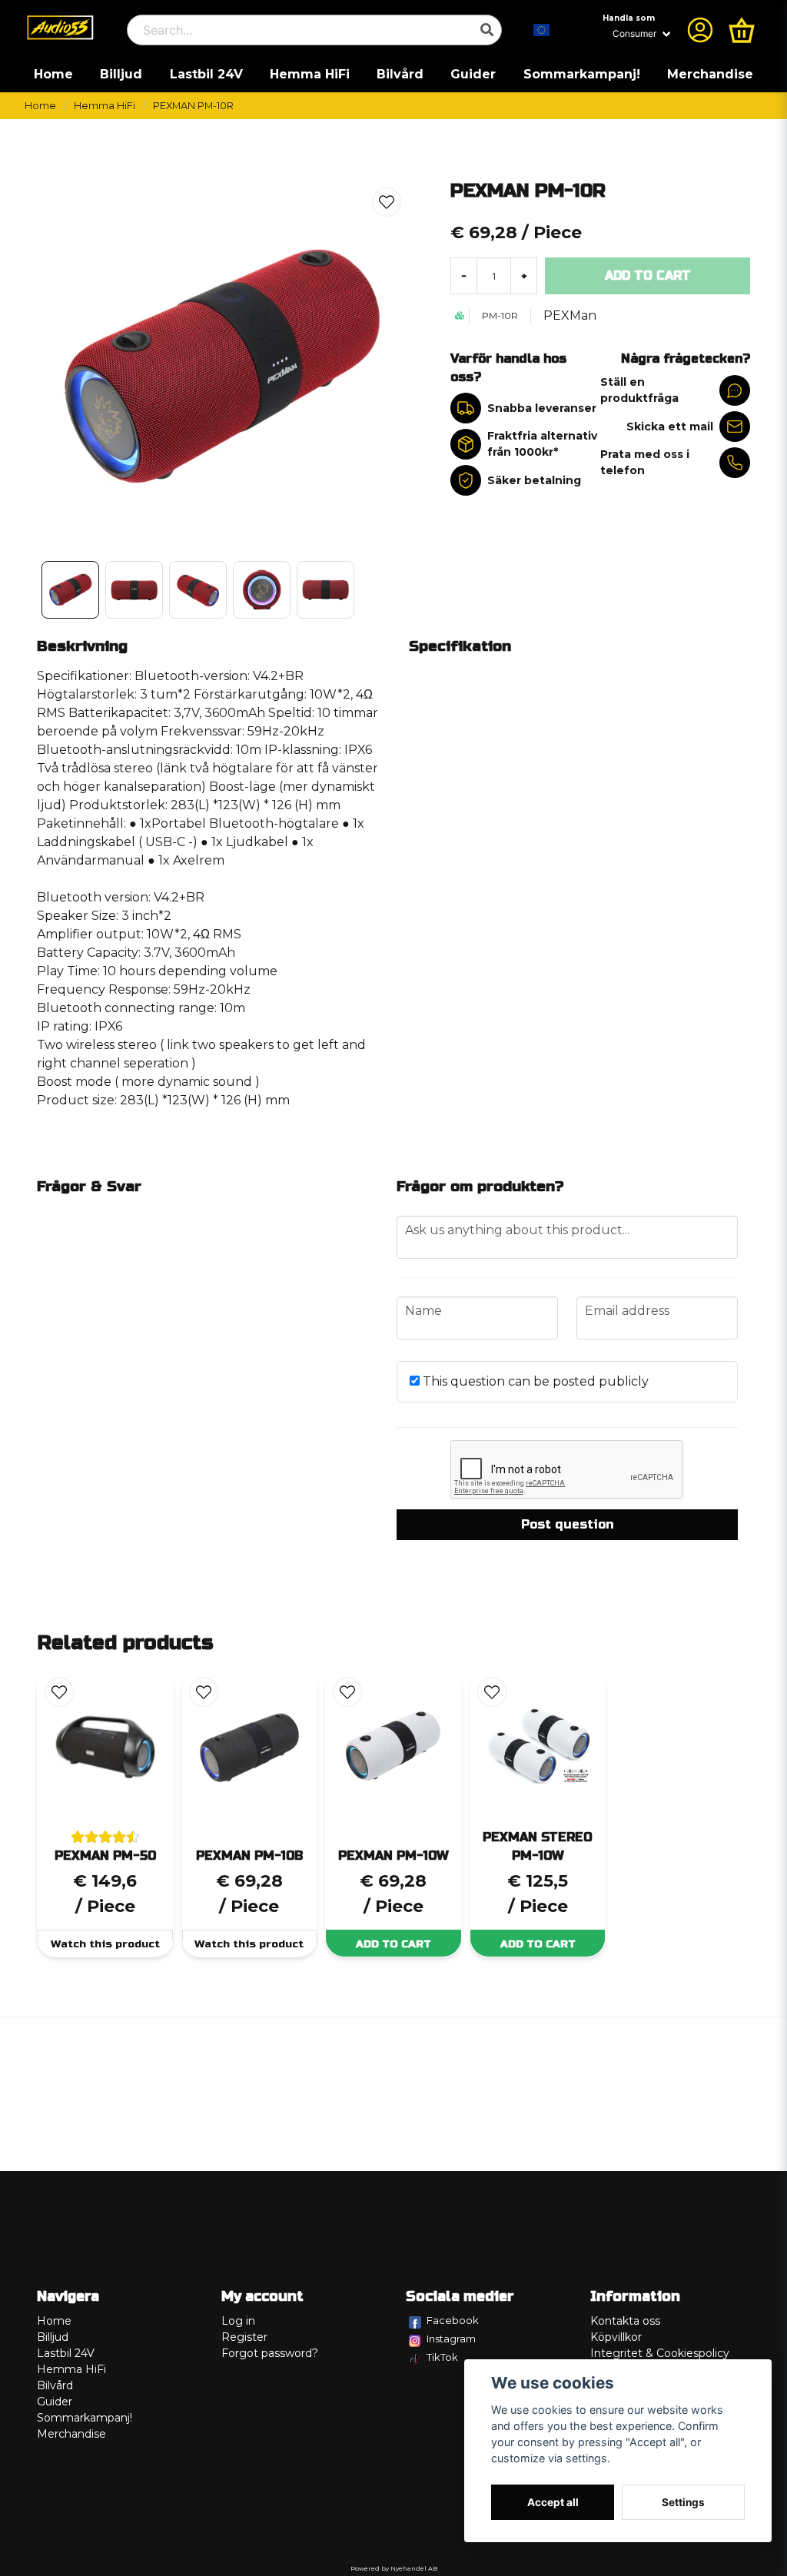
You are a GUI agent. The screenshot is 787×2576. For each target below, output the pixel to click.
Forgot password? (270, 2353)
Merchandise (710, 74)
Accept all (553, 2502)
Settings (683, 2502)
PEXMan (570, 315)
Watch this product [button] (105, 1944)
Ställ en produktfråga (639, 390)
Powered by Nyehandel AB (394, 2568)
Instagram (451, 2339)
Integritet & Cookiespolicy (660, 2353)
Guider (473, 74)
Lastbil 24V (206, 74)
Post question (567, 1524)
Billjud (121, 74)
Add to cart (393, 1944)
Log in (238, 2321)
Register (244, 2337)
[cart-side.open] (742, 30)
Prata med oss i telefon (645, 462)
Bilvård (400, 74)
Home (53, 74)
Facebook (453, 2320)
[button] (542, 30)
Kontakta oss (625, 2321)
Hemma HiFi (310, 74)
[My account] (700, 30)
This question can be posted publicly (534, 1381)
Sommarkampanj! (582, 74)
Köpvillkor (616, 2337)
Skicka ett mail (670, 427)
